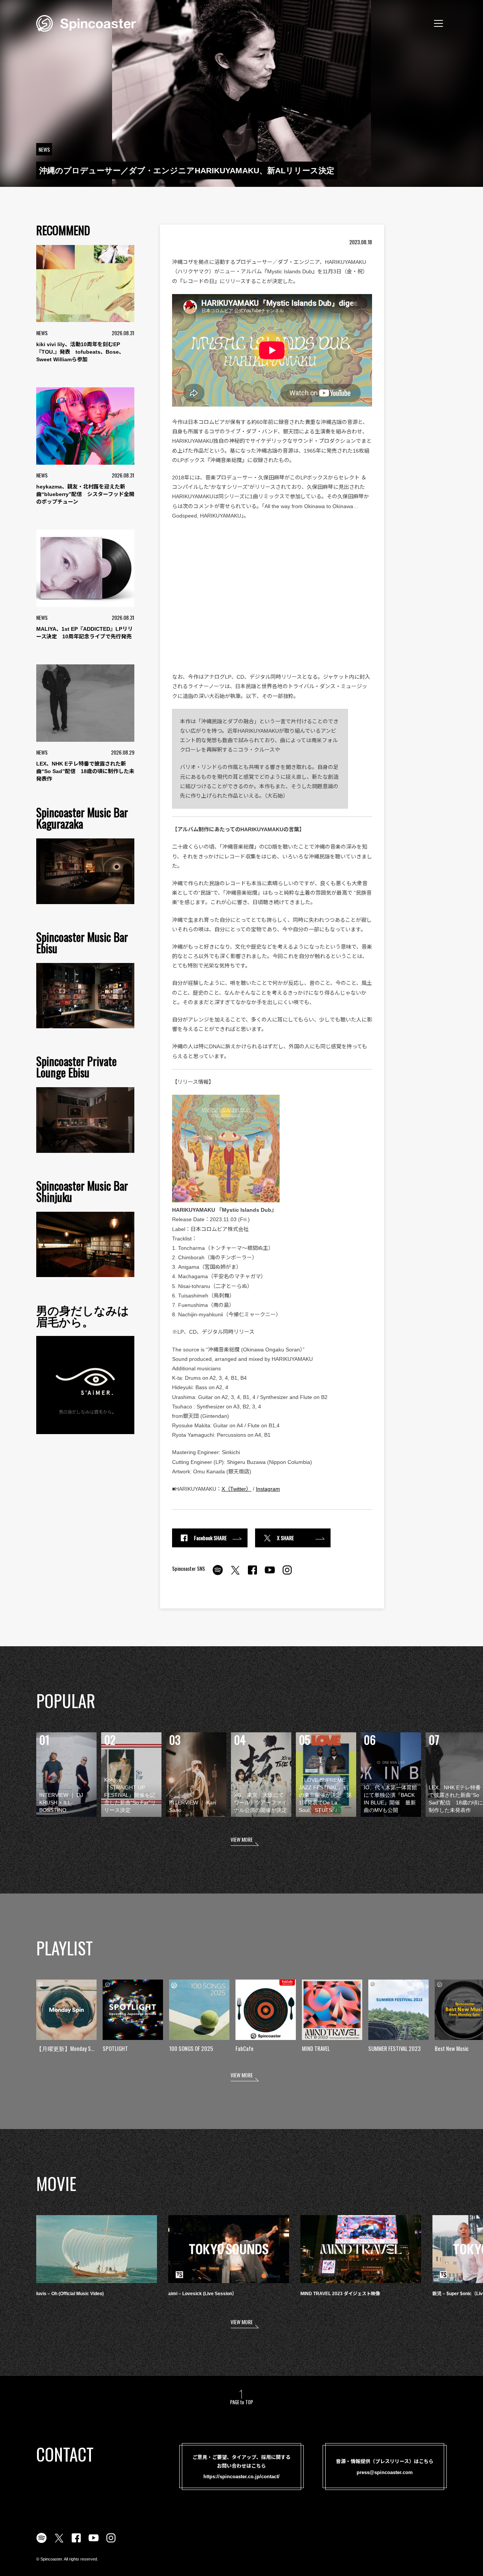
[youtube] (270, 1574)
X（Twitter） (236, 1489)
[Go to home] (86, 23)
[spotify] (218, 1574)
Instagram (268, 1489)
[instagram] (287, 1574)
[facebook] (252, 1574)
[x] (235, 1574)
